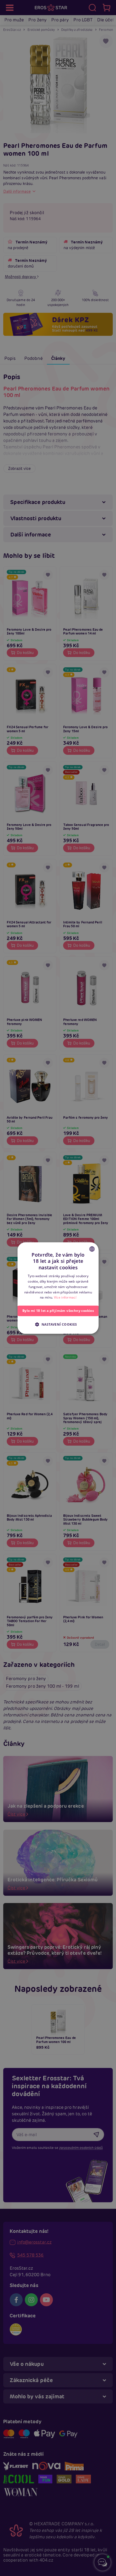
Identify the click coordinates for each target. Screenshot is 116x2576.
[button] (58, 1324)
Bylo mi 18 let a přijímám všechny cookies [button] (58, 1311)
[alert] (58, 1288)
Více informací (65, 1298)
